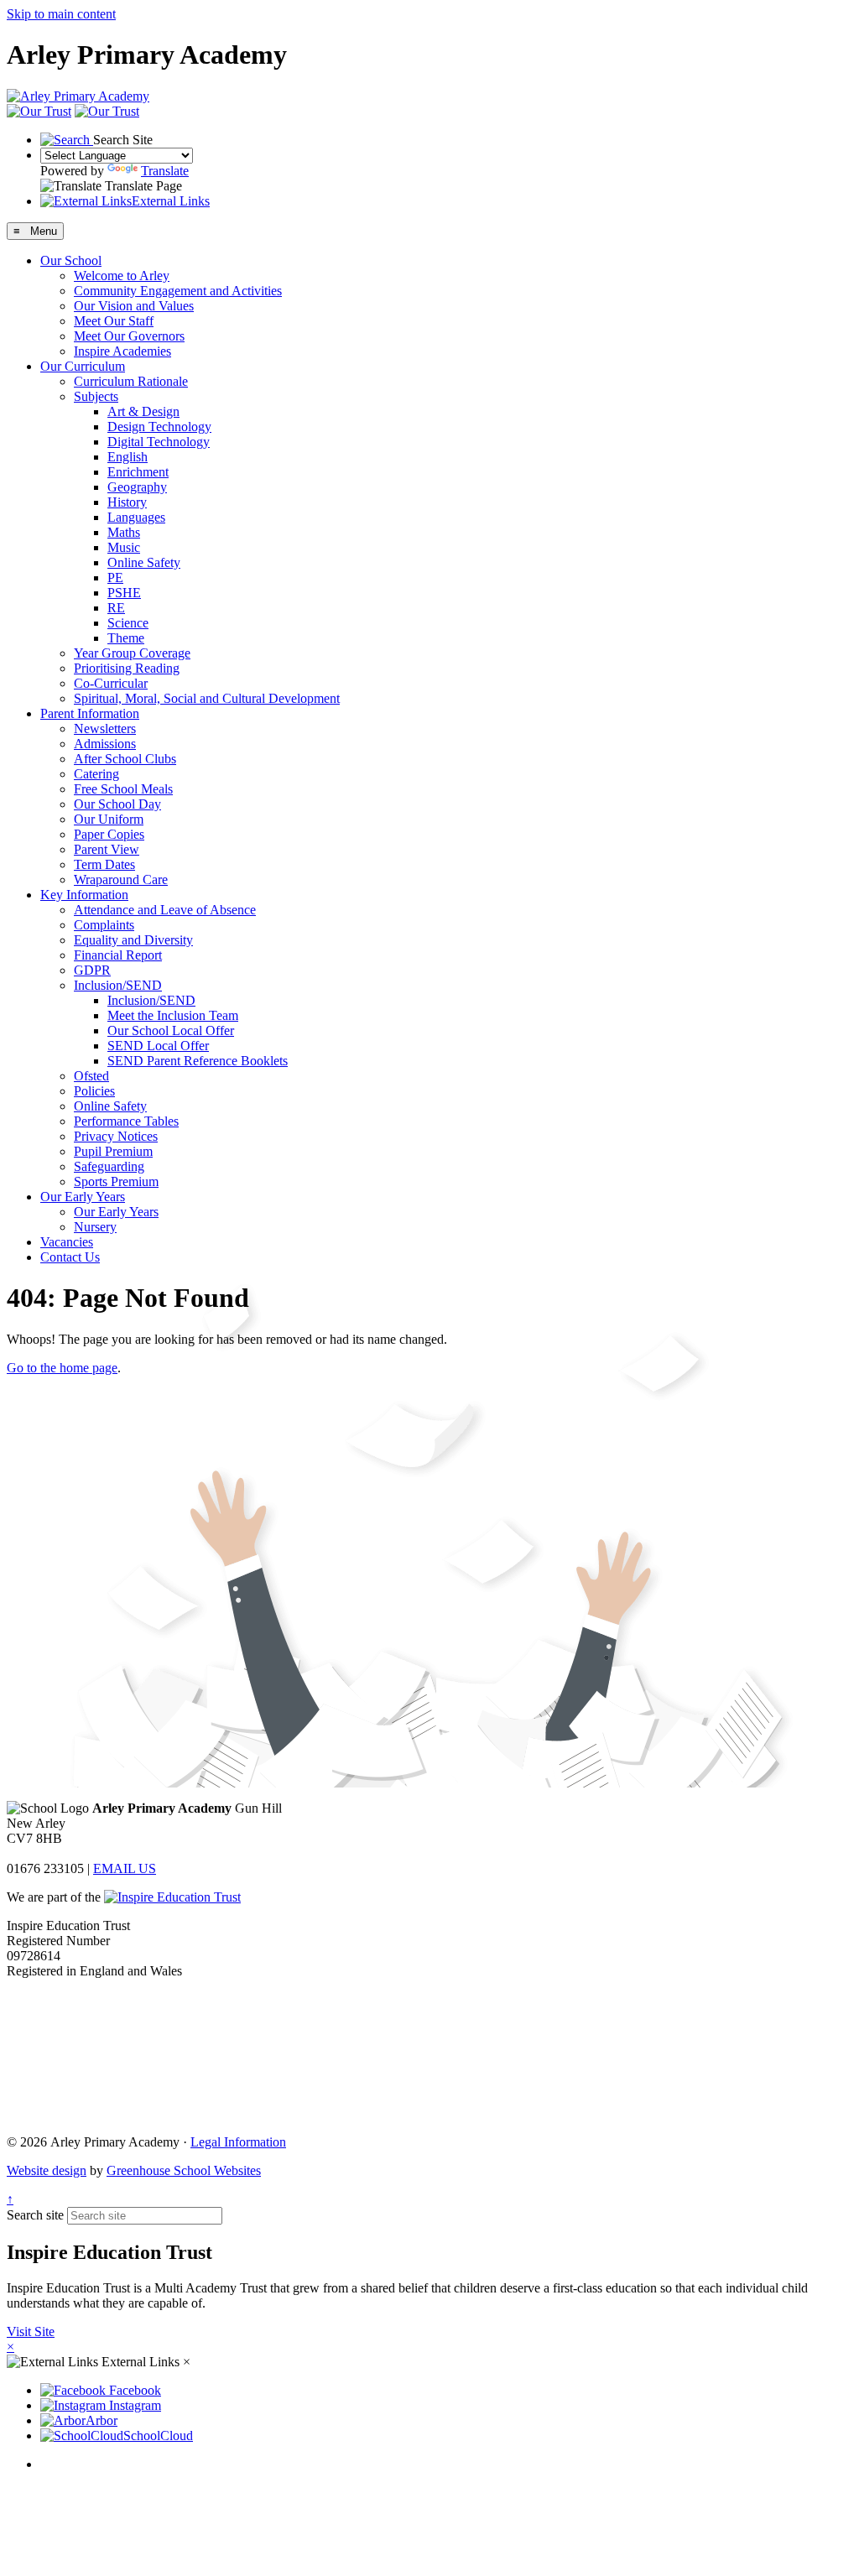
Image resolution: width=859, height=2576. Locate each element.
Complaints (104, 925)
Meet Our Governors (129, 336)
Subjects (96, 396)
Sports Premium (116, 1181)
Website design (47, 2170)
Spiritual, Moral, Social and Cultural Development (207, 698)
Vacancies (67, 1242)
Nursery (95, 1227)
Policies (94, 1091)
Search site (35, 2215)
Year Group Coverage (132, 653)
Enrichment (138, 472)
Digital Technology (159, 442)
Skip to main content (61, 14)
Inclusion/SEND (118, 985)
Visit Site (31, 2331)
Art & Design (143, 411)
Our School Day (117, 804)
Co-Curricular (111, 683)
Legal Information (238, 2142)
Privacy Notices (116, 1136)
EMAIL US (125, 1868)
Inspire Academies (122, 351)
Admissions (105, 744)
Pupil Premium (113, 1151)
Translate (165, 171)
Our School (71, 260)
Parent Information (90, 713)
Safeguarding (109, 1166)
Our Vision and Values (134, 306)
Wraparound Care (121, 879)
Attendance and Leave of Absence (165, 910)
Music (124, 547)
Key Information (84, 895)
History (127, 502)
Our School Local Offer (171, 1030)
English (128, 457)
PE (115, 578)
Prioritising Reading (127, 668)
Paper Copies (109, 834)
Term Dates (104, 864)
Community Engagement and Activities (178, 291)
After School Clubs (125, 759)
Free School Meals (123, 789)
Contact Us (70, 1257)
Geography (137, 487)
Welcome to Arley (122, 276)
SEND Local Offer (158, 1046)
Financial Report (118, 955)
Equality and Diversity (133, 940)
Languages (136, 517)
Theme (126, 638)
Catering (96, 774)
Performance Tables (126, 1121)
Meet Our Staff (114, 321)
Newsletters (105, 729)
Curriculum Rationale (131, 381)
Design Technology (159, 427)
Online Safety (144, 562)
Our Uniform (109, 819)
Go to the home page (62, 1368)
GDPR (92, 970)
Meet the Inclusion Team (173, 1015)
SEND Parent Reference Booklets (198, 1061)
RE (116, 608)
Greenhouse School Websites (184, 2170)
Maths (124, 532)
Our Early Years (83, 1197)
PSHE (124, 593)
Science (128, 623)
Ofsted (91, 1076)
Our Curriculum (83, 366)
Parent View (107, 849)
